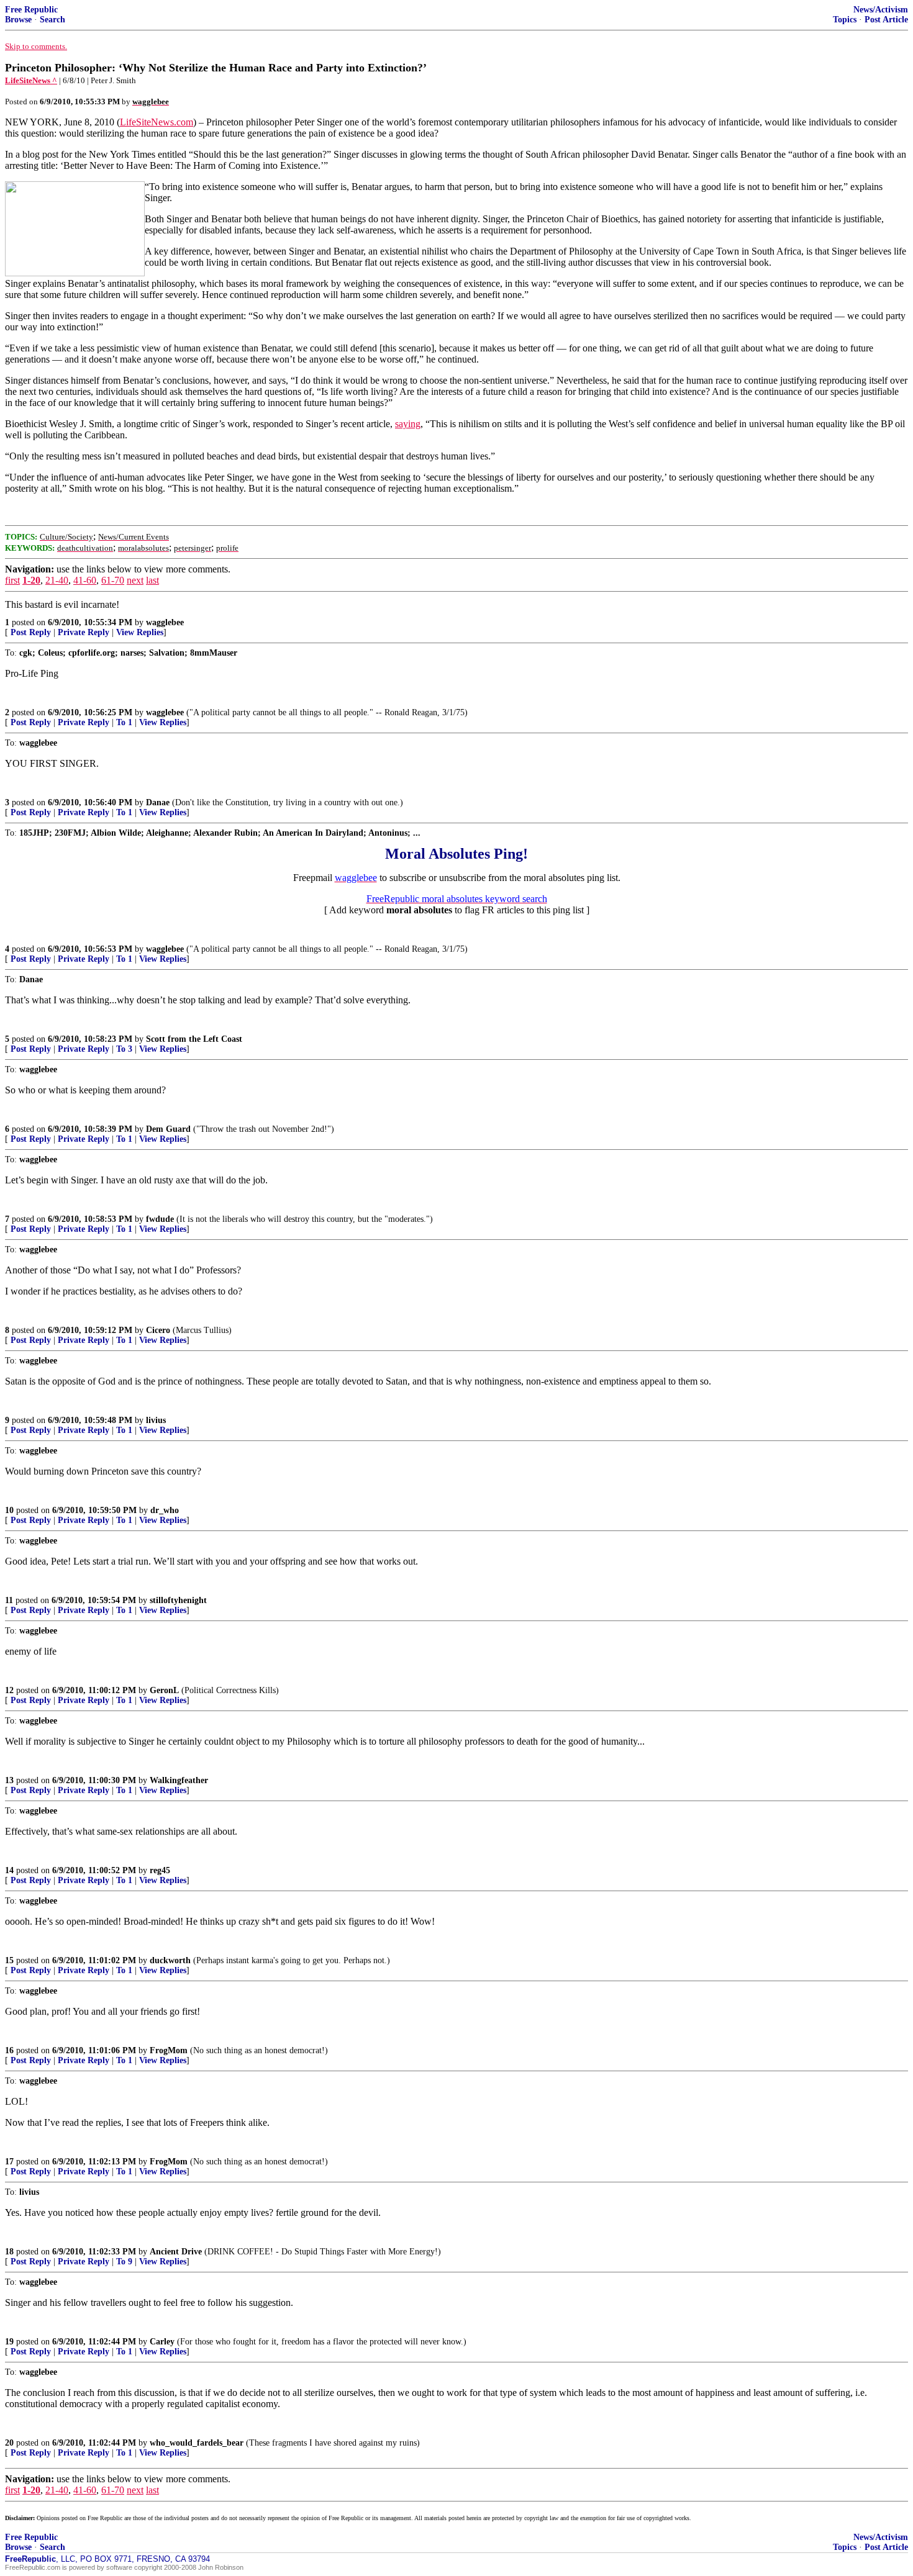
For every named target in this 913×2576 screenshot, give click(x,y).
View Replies (140, 632)
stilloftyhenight (178, 1600)
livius (156, 1420)
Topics (845, 20)
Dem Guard (170, 1129)
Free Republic (31, 10)
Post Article (886, 20)
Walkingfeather (179, 1780)
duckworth (170, 1960)
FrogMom (169, 2050)
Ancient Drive (176, 2252)
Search (52, 20)
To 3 (124, 1049)
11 (9, 1600)
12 (9, 1690)
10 (9, 1510)
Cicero (158, 1330)
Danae (158, 802)
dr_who (165, 1510)
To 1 (124, 722)
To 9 (124, 2262)
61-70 (113, 580)
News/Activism (881, 10)
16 (9, 2050)
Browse (18, 20)
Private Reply (84, 632)
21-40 (57, 580)
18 (9, 2252)
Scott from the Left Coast (194, 1039)
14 (9, 1870)
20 (9, 2443)
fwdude (160, 1219)
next (135, 580)
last (152, 580)
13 (9, 1780)
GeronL (164, 1690)
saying (408, 424)
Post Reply (31, 632)
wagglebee (165, 622)
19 (9, 2342)
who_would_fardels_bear (197, 2443)
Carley (162, 2342)
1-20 (31, 580)
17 (9, 2162)
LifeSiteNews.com (157, 122)
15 (9, 1960)
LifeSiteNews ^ (31, 80)
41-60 (85, 580)
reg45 (160, 1870)
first (12, 580)
